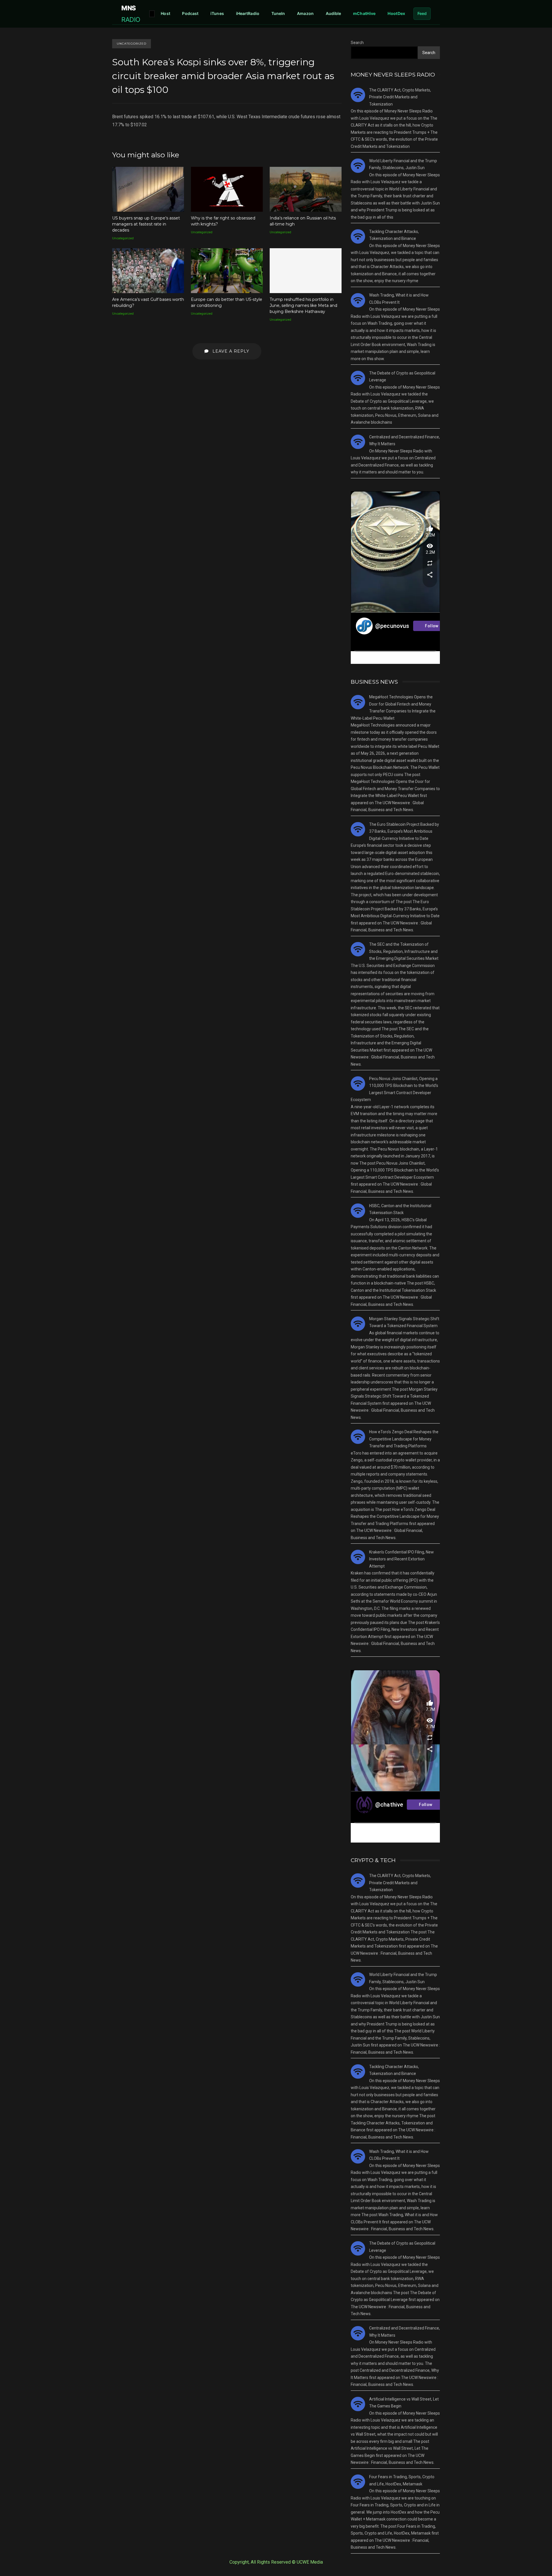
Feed (422, 13)
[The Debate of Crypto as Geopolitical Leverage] (358, 378)
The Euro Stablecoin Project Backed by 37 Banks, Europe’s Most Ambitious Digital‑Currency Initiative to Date (404, 831)
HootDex (396, 13)
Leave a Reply (230, 351)
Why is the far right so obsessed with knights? (227, 189)
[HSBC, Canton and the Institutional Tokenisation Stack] (358, 1211)
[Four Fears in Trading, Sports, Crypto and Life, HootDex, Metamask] (358, 2482)
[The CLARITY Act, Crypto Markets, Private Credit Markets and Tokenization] (358, 95)
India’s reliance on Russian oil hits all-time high (306, 189)
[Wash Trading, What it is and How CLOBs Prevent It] (358, 300)
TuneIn (278, 13)
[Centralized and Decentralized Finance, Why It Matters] (358, 442)
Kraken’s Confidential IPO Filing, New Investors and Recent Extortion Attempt (401, 1559)
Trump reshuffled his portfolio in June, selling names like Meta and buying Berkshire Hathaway (306, 271)
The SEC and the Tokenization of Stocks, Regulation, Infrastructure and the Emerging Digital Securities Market (404, 951)
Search (357, 43)
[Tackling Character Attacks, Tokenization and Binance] (358, 236)
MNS (131, 14)
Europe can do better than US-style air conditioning (227, 271)
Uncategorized (132, 44)
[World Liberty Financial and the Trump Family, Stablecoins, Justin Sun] (358, 166)
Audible (333, 13)
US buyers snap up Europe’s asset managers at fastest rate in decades (148, 189)
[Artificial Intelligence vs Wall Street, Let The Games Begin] (358, 2404)
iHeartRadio (248, 13)
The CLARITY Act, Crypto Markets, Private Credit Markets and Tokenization (400, 97)
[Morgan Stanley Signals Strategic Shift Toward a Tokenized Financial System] (358, 1324)
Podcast (190, 13)
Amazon (305, 13)
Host (165, 13)
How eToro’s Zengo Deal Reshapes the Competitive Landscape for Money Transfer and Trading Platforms (404, 1439)
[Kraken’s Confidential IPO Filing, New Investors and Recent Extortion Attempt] (358, 1557)
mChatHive (364, 13)
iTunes (217, 13)
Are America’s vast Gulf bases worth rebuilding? (148, 271)
